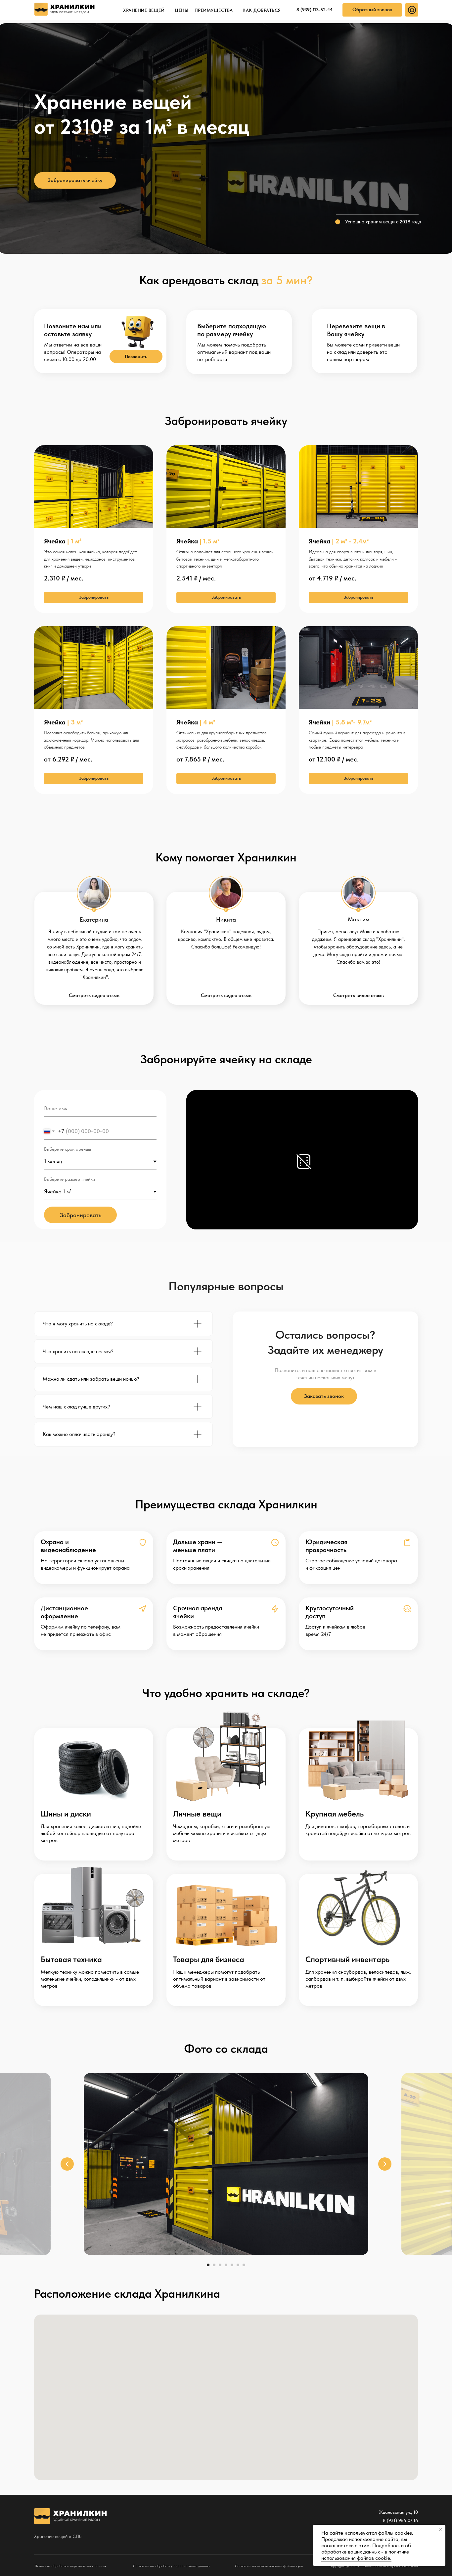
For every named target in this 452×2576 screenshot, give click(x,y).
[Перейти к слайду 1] (208, 2265)
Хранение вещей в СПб (58, 2536)
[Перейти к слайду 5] (232, 2265)
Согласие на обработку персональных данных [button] (172, 2566)
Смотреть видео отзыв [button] (94, 995)
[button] (372, 10)
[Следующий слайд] (385, 2164)
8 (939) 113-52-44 (315, 10)
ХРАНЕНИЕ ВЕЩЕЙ (144, 10)
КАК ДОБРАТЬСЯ (262, 10)
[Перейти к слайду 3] (220, 2265)
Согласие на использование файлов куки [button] (269, 2566)
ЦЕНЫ (182, 10)
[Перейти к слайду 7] (244, 2265)
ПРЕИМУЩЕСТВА (214, 10)
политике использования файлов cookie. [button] (365, 2555)
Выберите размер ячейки (69, 1179)
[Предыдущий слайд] (67, 2164)
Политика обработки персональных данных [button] (71, 2566)
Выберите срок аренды (68, 1149)
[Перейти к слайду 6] (238, 2265)
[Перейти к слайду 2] (214, 2265)
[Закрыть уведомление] (440, 2530)
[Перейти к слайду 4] (226, 2265)
